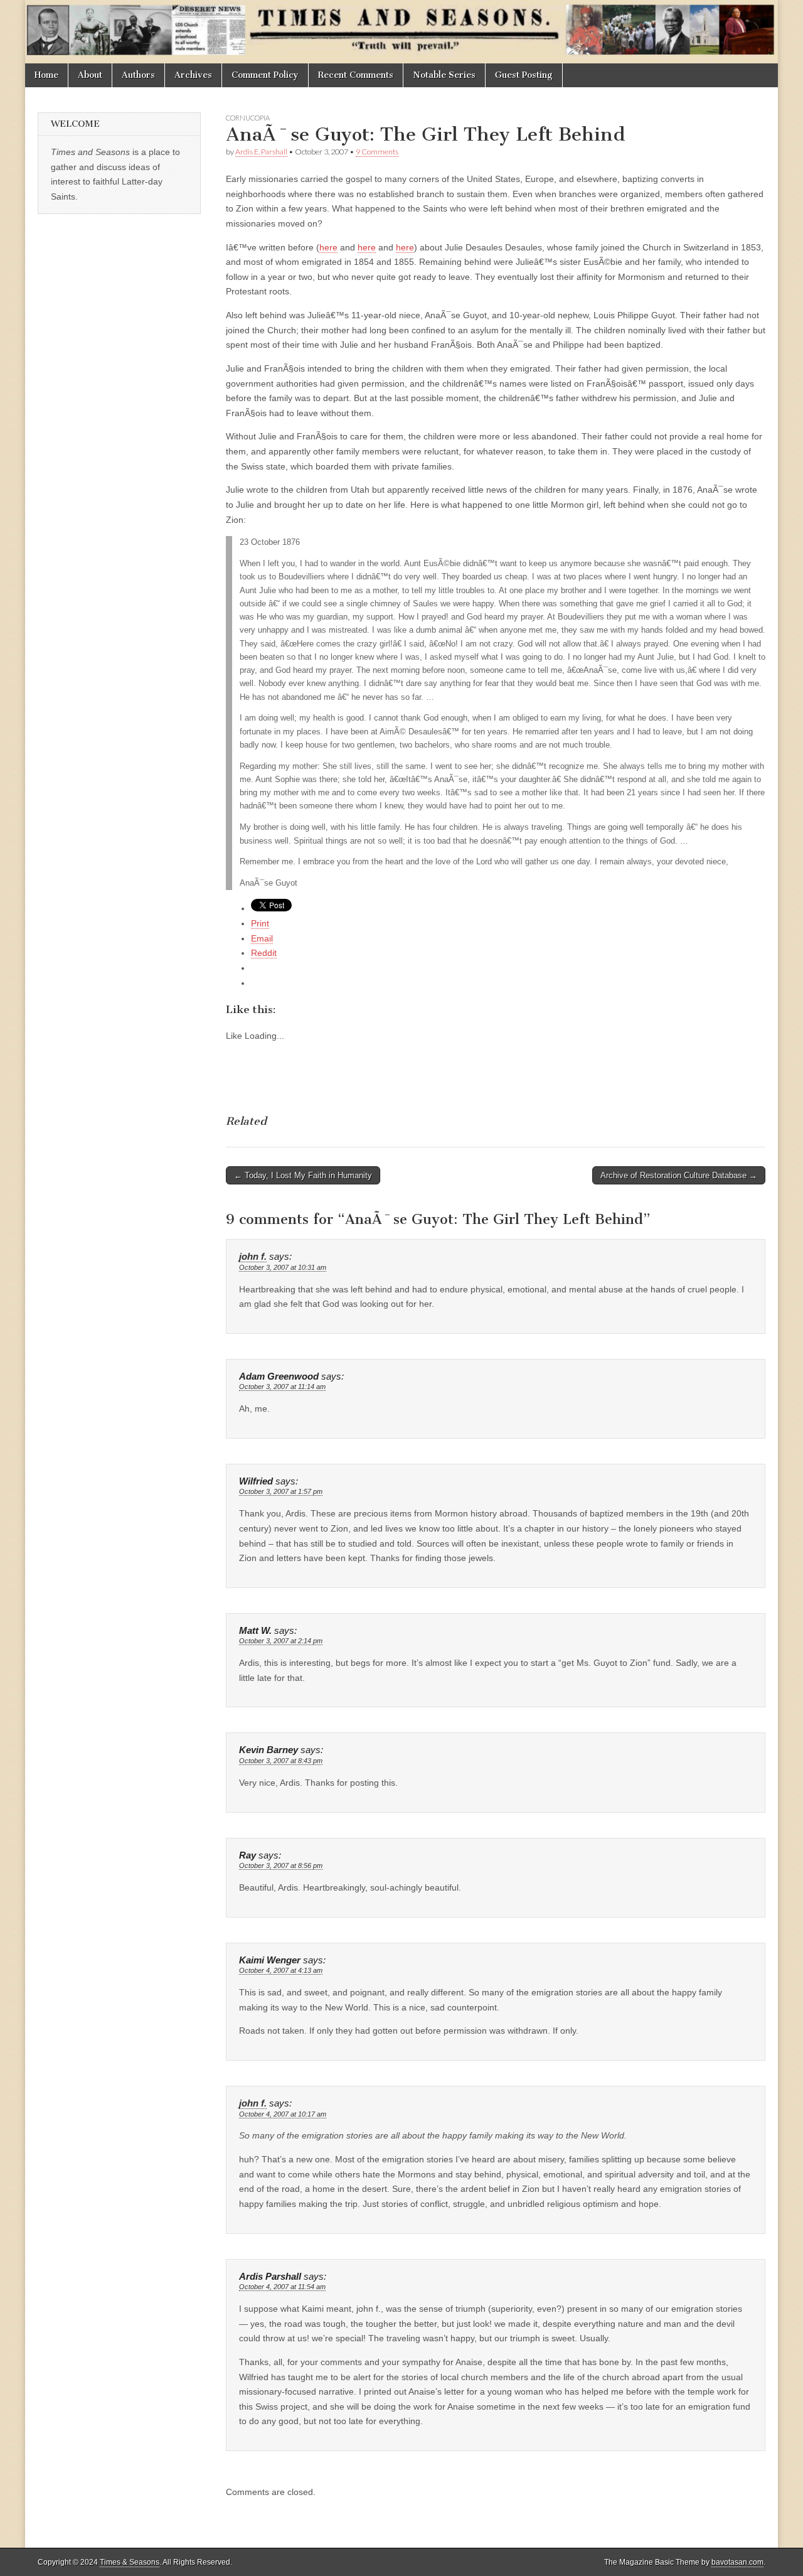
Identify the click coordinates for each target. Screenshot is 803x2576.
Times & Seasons (130, 2562)
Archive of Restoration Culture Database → (679, 1175)
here (328, 247)
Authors (138, 75)
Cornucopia (248, 118)
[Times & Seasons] (401, 32)
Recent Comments (356, 75)
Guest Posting (524, 75)
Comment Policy (265, 75)
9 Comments (377, 152)
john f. (253, 1257)
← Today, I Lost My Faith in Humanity (303, 1175)
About (90, 75)
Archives (193, 75)
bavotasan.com (737, 2562)
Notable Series (444, 75)
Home (46, 75)
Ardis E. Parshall (261, 152)
